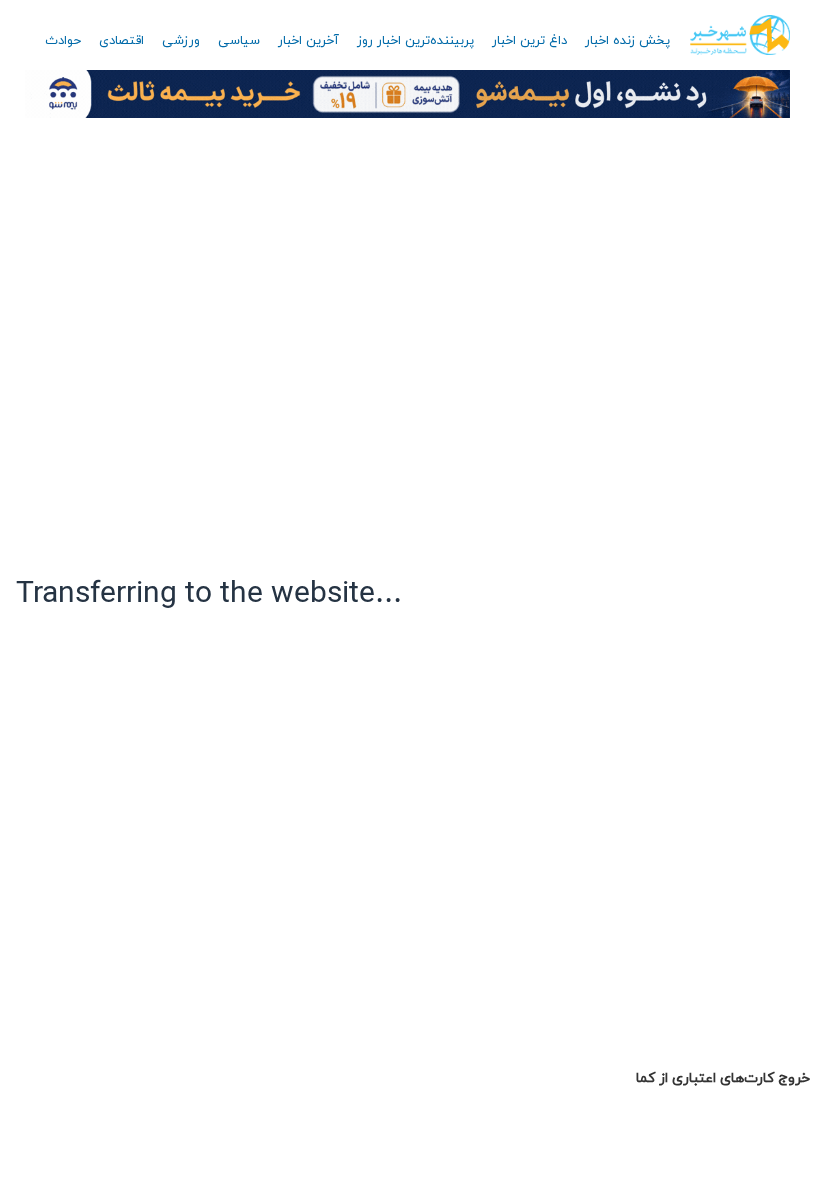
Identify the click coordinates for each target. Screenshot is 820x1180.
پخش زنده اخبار (627, 41)
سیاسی (239, 41)
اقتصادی (121, 41)
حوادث (63, 41)
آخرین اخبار (308, 41)
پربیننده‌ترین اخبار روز (415, 41)
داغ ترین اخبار (529, 41)
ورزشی (181, 41)
